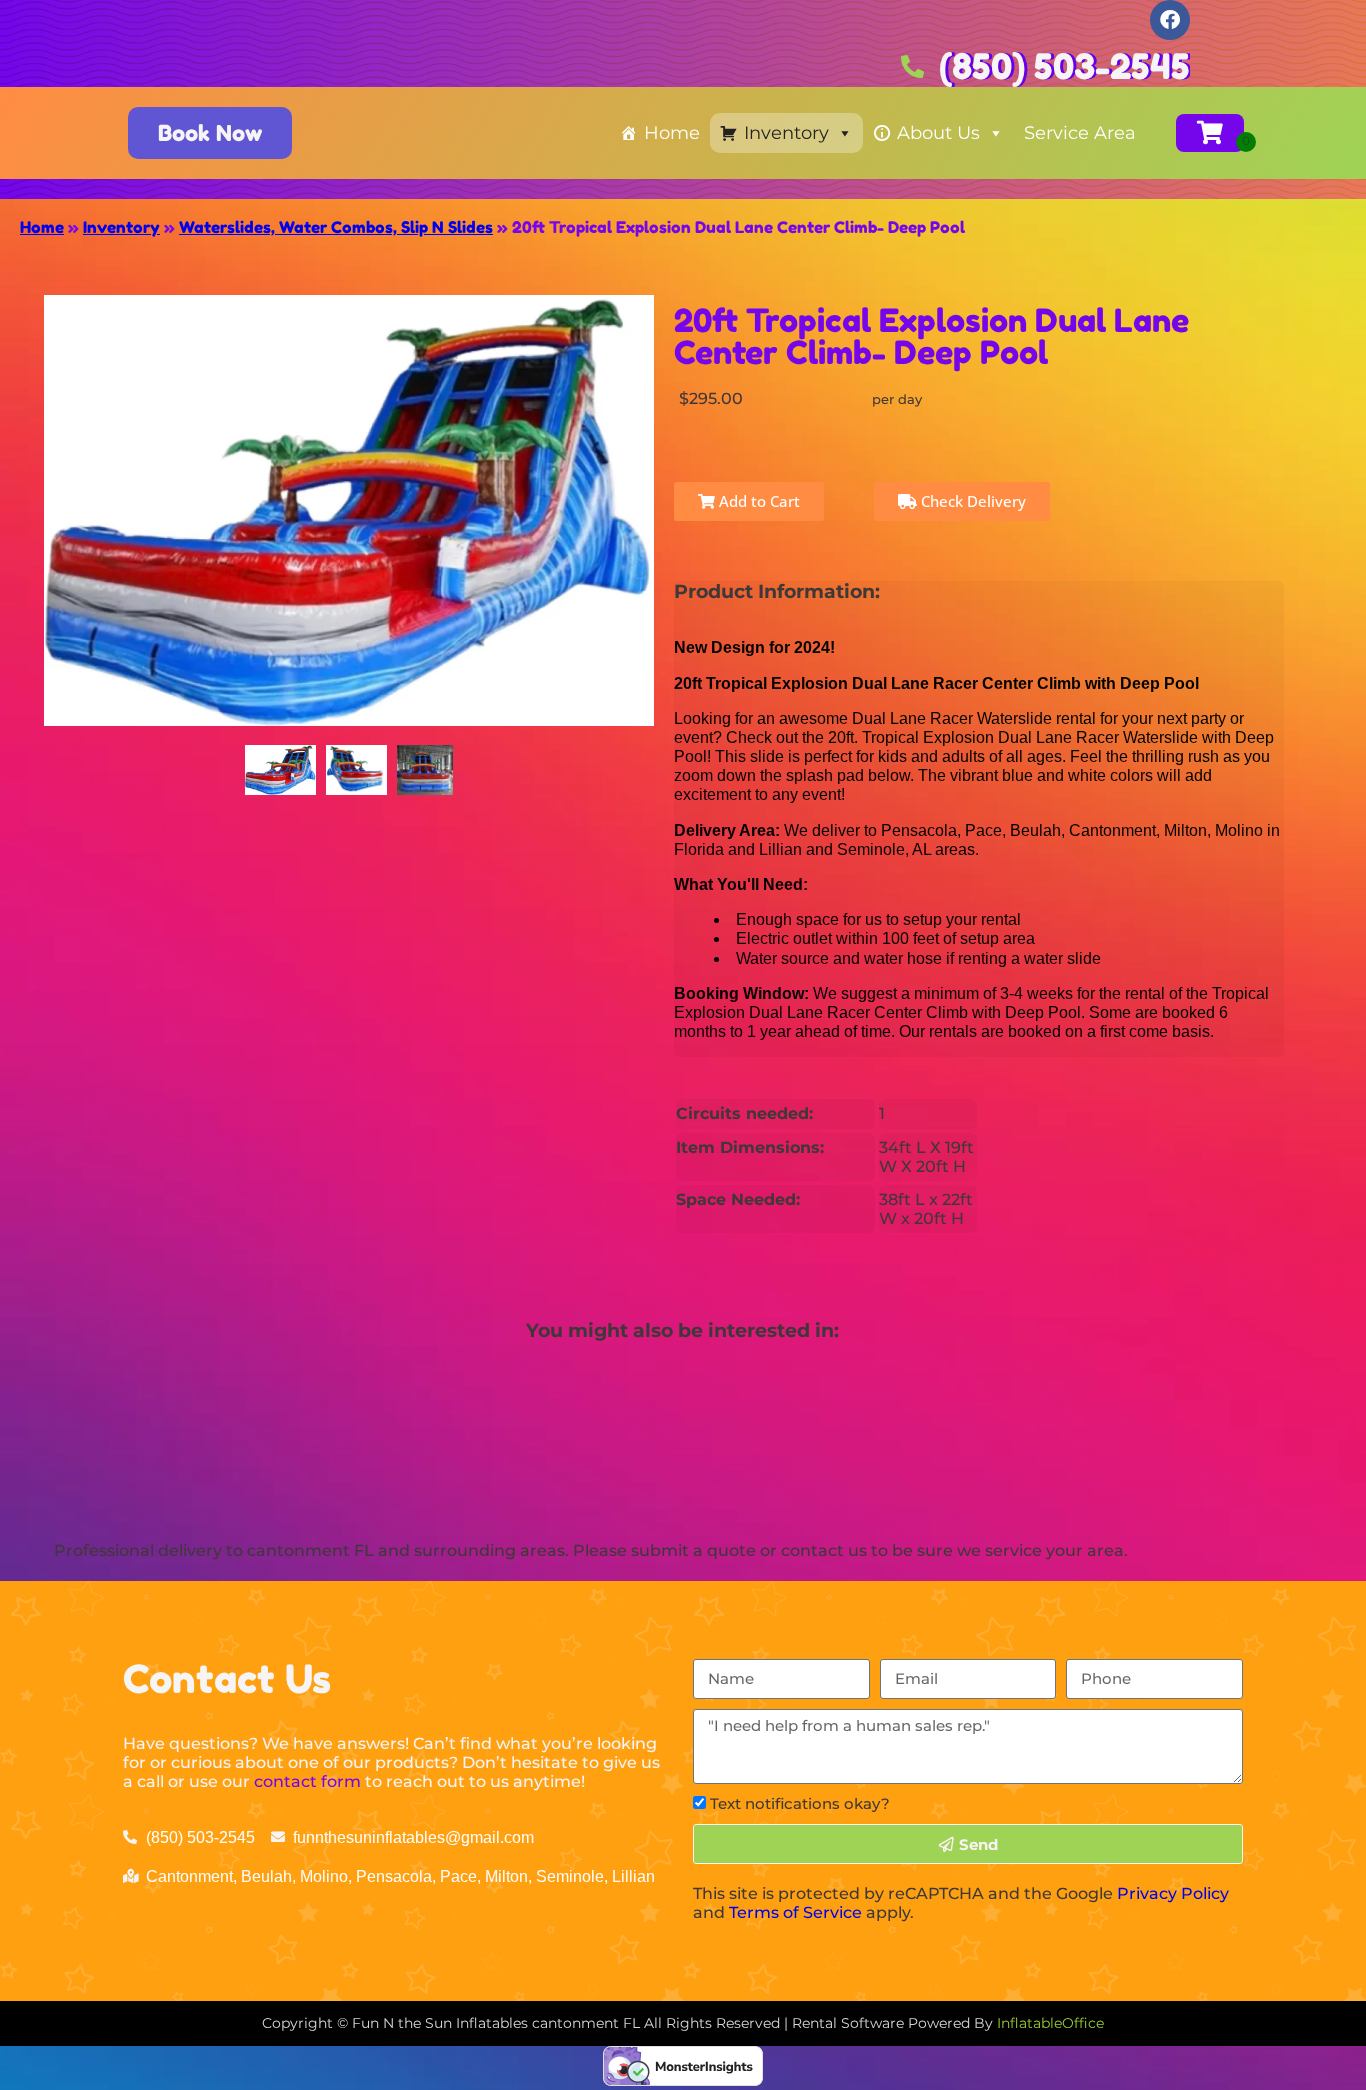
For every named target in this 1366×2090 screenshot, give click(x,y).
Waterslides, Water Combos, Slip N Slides (336, 227)
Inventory (786, 133)
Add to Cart (757, 501)
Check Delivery (971, 501)
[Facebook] (1170, 20)
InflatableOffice (1050, 2023)
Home (672, 133)
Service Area (1080, 133)
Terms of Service (795, 1912)
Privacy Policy (1173, 1893)
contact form (307, 1781)
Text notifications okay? (800, 1803)
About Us (938, 133)
